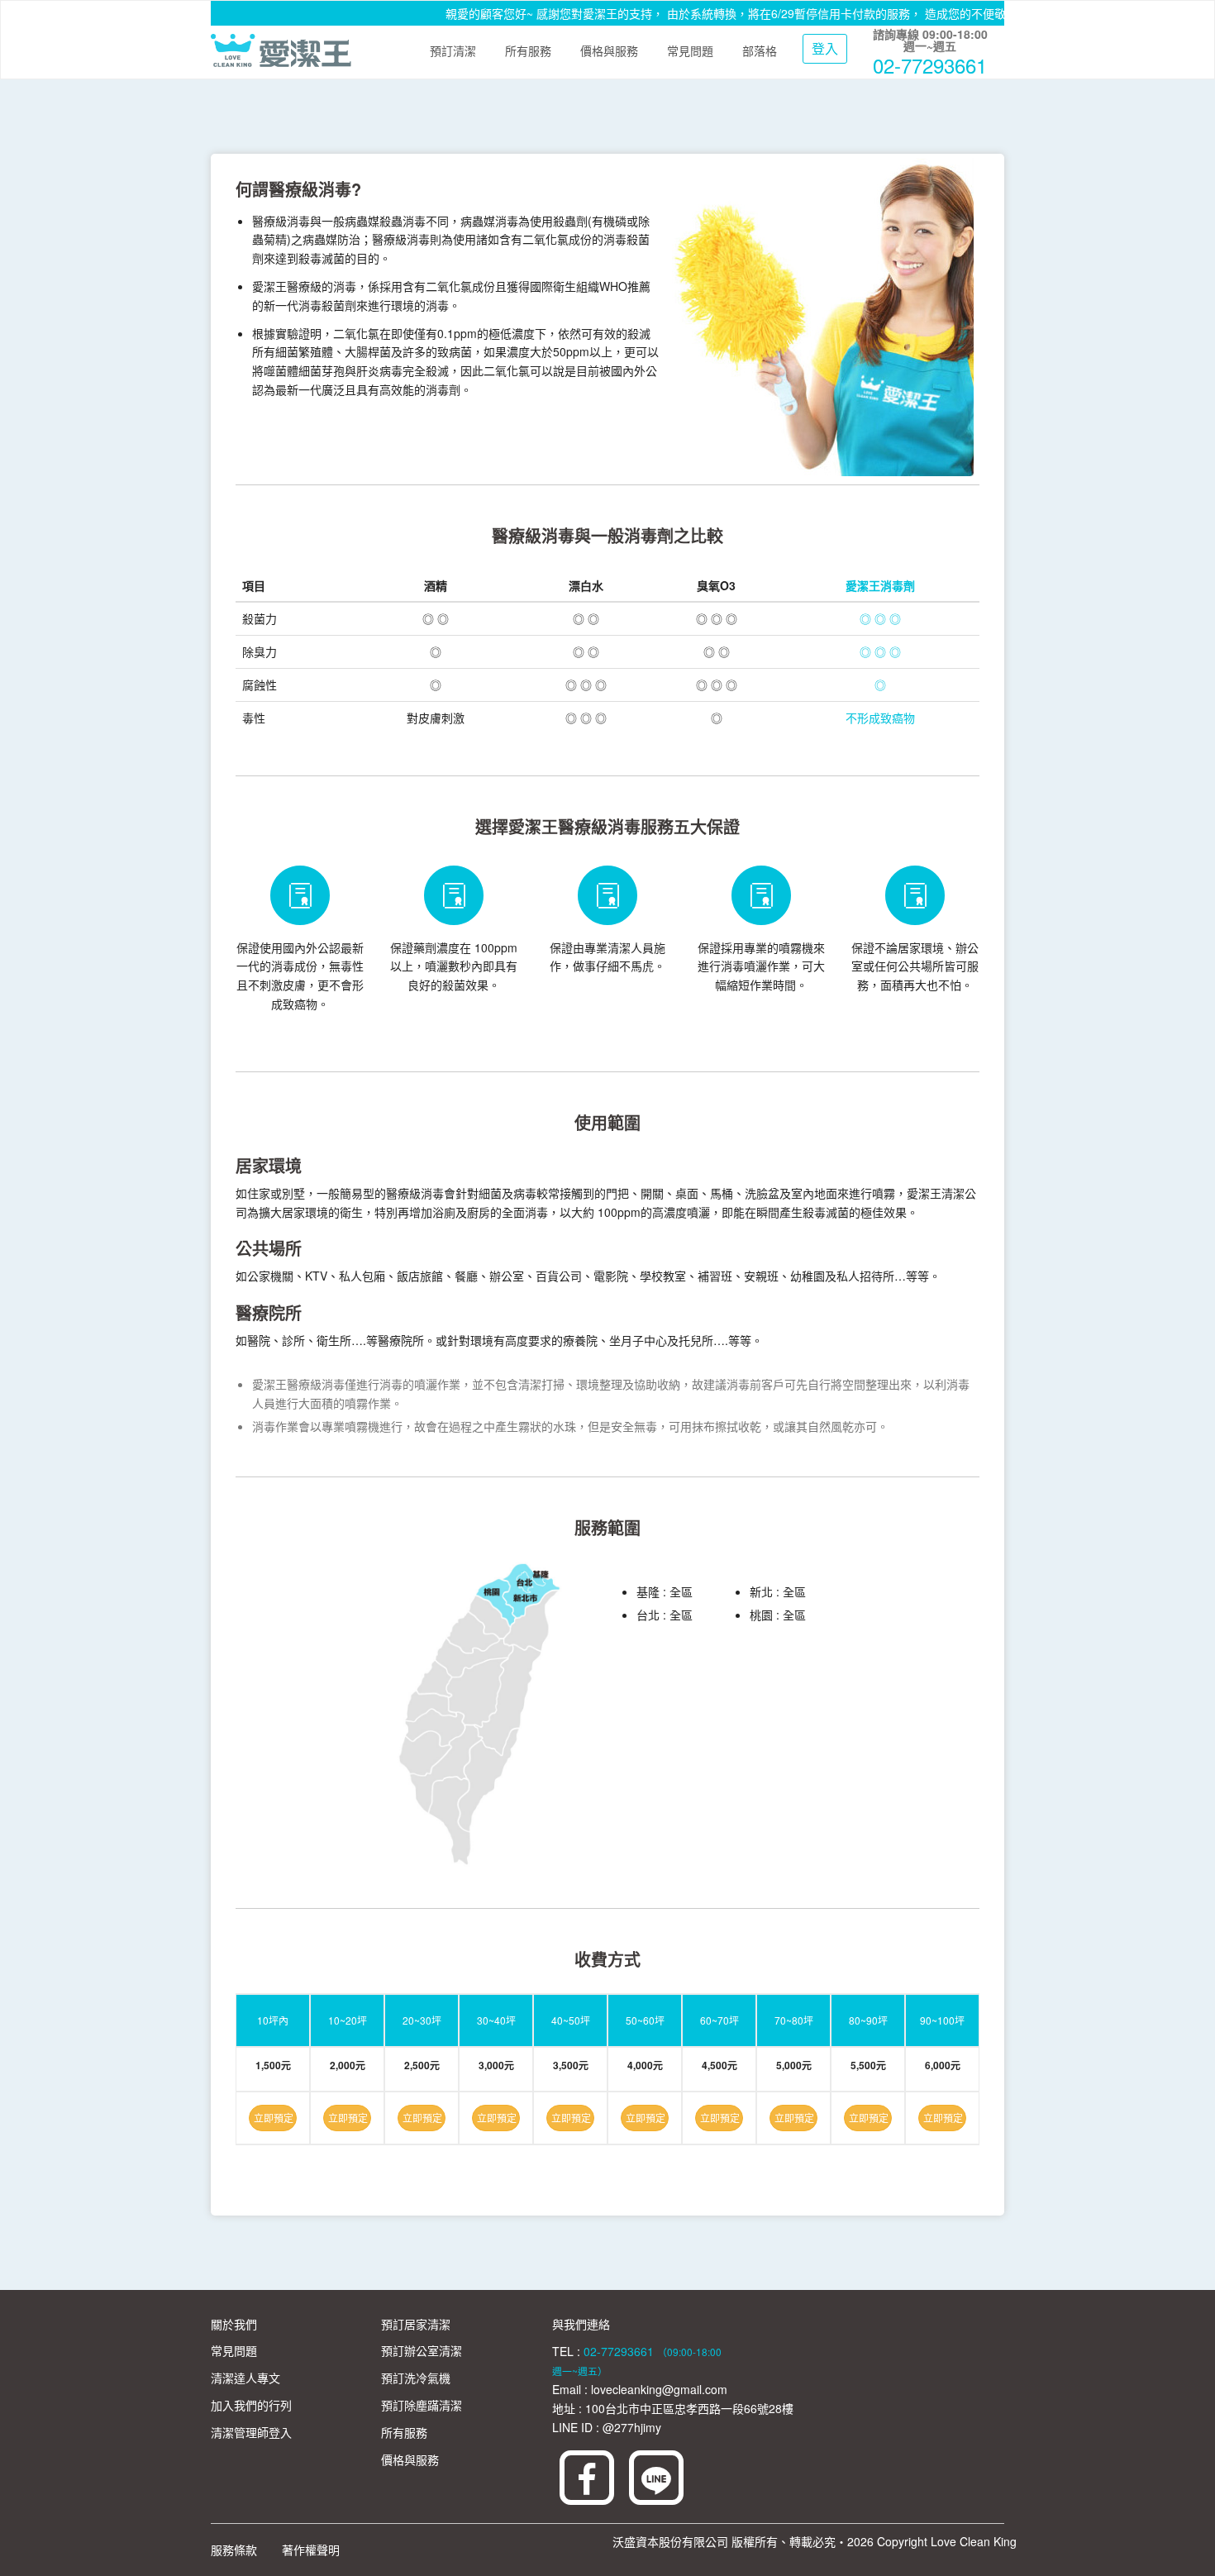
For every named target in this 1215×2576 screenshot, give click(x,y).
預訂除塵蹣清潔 (422, 2405)
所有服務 (528, 50)
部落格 (760, 50)
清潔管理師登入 (251, 2432)
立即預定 (274, 2118)
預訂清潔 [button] (453, 50)
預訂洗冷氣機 (416, 2378)
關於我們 (234, 2324)
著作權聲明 (311, 2550)
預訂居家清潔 (416, 2324)
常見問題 (690, 50)
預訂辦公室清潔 (422, 2350)
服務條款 (234, 2550)
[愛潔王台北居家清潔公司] (281, 50)
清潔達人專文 (245, 2378)
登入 (825, 48)
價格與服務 (609, 50)
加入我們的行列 (251, 2405)
